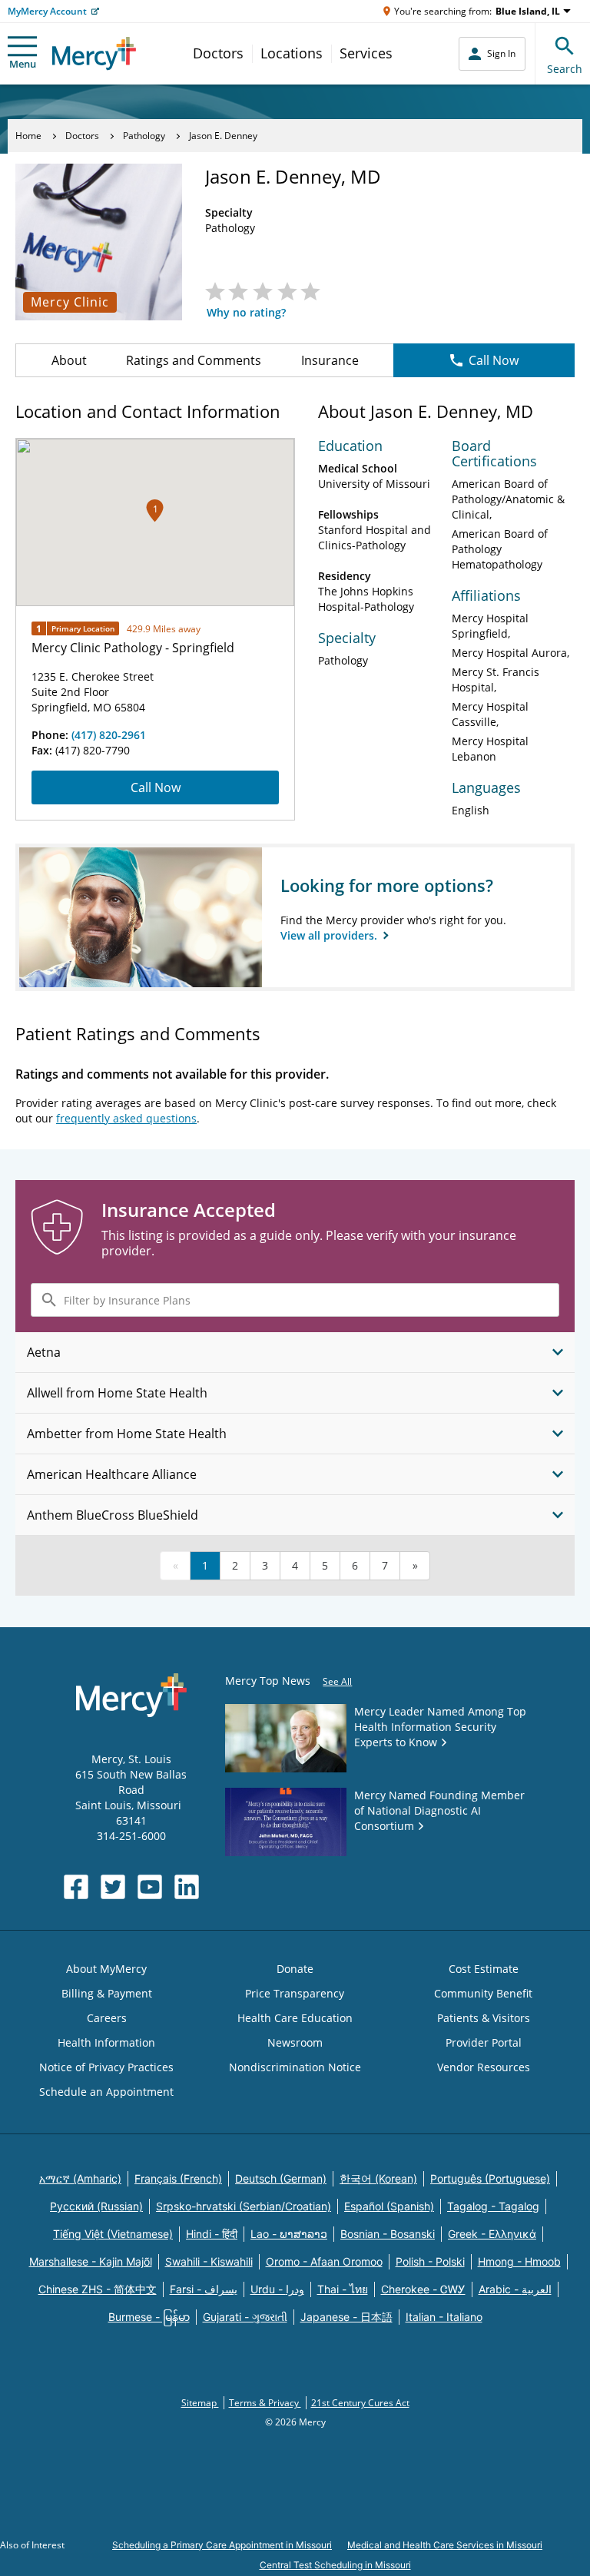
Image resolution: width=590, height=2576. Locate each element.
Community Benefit (483, 1993)
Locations (292, 53)
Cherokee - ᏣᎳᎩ (423, 2289)
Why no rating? (246, 312)
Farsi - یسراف (204, 2289)
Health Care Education (295, 2018)
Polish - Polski (430, 2261)
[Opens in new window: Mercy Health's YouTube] (150, 1887)
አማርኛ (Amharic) (80, 2178)
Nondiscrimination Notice (295, 2067)
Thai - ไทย (343, 2289)
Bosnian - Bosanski (388, 2234)
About (69, 360)
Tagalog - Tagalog (493, 2206)
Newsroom (295, 2042)
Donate (295, 1969)
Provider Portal (484, 2042)
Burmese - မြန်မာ (149, 2317)
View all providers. (330, 935)
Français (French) (178, 2178)
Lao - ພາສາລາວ (289, 2234)
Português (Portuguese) (490, 2178)
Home (28, 136)
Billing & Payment (107, 1993)
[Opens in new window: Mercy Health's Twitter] (113, 1887)
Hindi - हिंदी (212, 2234)
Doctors (218, 53)
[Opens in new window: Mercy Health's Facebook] (76, 1887)
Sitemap (200, 2403)
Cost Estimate (484, 1969)
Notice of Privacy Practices (106, 2067)
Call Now (494, 360)
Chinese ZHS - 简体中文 (98, 2289)
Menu (23, 64)
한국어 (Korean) (378, 2178)
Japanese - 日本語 (346, 2317)
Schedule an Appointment (106, 2092)
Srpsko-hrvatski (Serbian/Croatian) (244, 2206)
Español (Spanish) (389, 2206)
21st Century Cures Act (360, 2403)
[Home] (94, 53)
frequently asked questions (126, 1118)
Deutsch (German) (281, 2178)
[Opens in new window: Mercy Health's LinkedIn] (187, 1887)
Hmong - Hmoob (519, 2261)
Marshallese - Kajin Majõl (91, 2261)
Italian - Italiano (444, 2317)
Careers (107, 2018)
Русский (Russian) (96, 2206)
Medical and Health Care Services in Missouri (445, 2545)
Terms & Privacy (265, 2403)
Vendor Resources (484, 2067)
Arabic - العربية (515, 2289)
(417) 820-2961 (109, 735)
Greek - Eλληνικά (492, 2234)
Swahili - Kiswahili (209, 2261)
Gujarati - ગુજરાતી (245, 2317)
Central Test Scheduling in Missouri (335, 2565)
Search (565, 69)
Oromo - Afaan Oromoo (324, 2261)
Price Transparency (295, 1993)
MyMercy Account (47, 11)
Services (366, 53)
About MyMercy (106, 1969)
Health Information (106, 2042)
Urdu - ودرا (277, 2289)
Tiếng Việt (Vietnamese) (113, 2234)
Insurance (330, 360)
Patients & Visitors (484, 2018)
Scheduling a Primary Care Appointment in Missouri (222, 2545)
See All (337, 1681)
